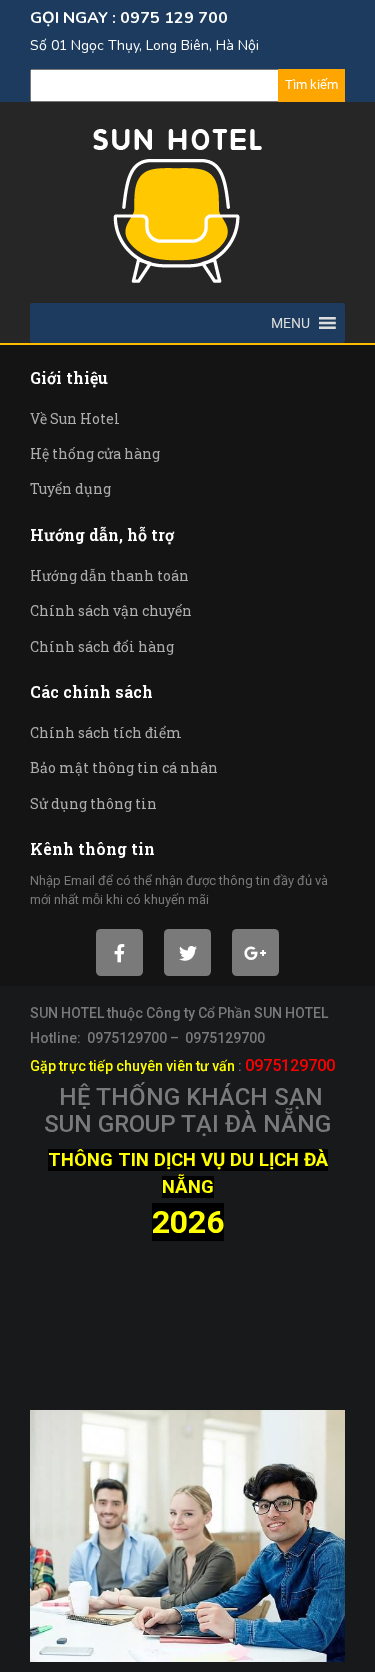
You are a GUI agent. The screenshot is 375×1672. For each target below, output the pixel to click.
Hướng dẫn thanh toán (109, 575)
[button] (290, 323)
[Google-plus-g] (255, 952)
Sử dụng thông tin (93, 803)
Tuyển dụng (70, 488)
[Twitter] (187, 952)
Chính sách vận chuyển (111, 610)
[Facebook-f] (119, 952)
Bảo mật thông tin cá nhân (124, 767)
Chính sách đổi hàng (102, 646)
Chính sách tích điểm (106, 732)
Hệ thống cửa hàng (95, 453)
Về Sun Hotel (75, 418)
